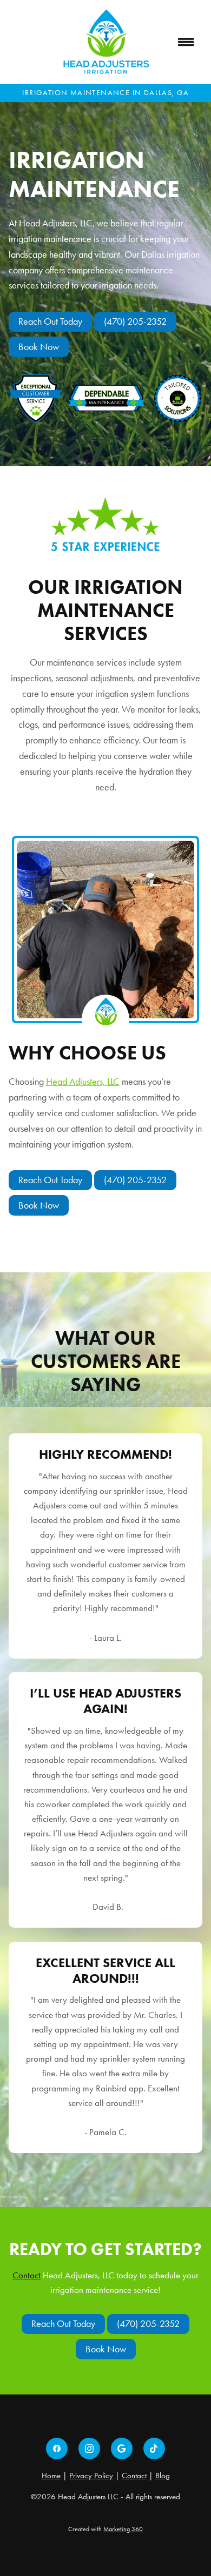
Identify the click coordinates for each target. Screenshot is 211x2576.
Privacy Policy (91, 2476)
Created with (105, 2529)
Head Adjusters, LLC (83, 1082)
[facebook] (57, 2448)
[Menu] (186, 42)
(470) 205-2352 (135, 321)
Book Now (39, 347)
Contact (27, 2275)
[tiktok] (154, 2448)
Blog (163, 2476)
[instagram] (89, 2448)
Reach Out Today (50, 321)
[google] (122, 2448)
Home (51, 2476)
